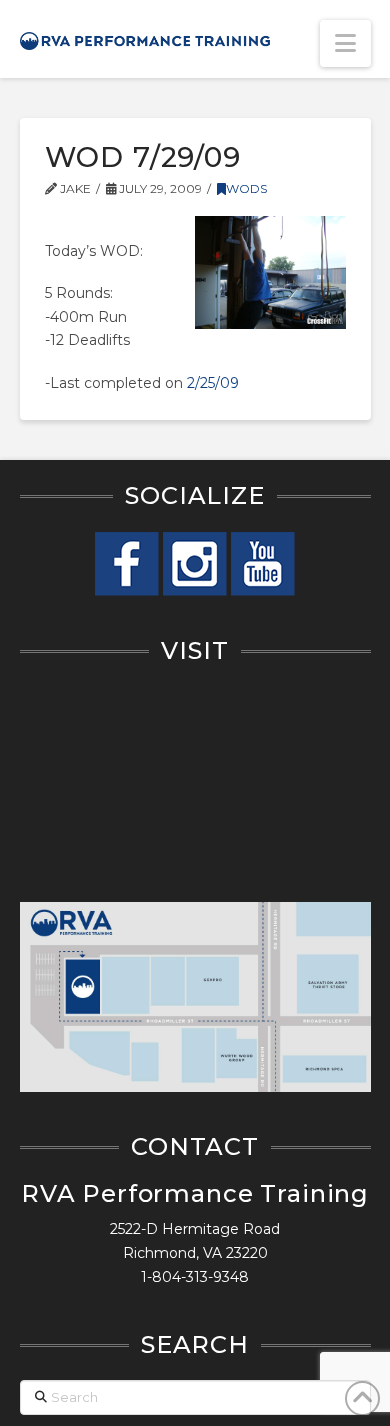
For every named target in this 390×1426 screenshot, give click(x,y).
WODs (246, 188)
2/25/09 (213, 383)
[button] (345, 43)
